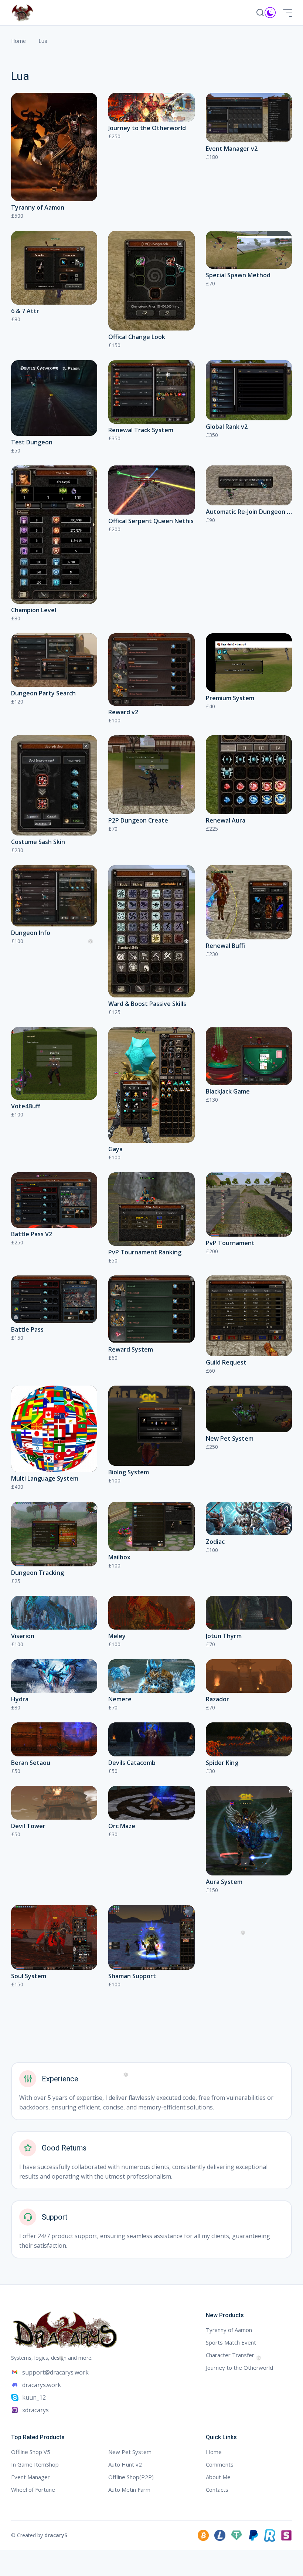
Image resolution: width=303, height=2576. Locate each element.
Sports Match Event (231, 2342)
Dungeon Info (31, 933)
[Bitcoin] (203, 2535)
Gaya (115, 1149)
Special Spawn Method (238, 275)
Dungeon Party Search (43, 693)
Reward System (131, 1349)
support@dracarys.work (55, 2372)
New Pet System (230, 1438)
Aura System (224, 1882)
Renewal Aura (226, 820)
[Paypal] (253, 2535)
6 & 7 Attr (25, 311)
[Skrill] (286, 2535)
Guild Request (226, 1362)
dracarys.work (42, 2385)
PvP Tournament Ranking (145, 1252)
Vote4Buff (26, 1106)
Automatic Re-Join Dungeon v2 (250, 512)
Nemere (120, 1699)
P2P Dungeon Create (138, 820)
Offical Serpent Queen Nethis (151, 521)
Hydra (20, 1699)
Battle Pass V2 (32, 1234)
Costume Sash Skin (38, 842)
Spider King (222, 1763)
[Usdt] (236, 2535)
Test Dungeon (32, 442)
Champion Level (34, 610)
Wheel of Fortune (33, 2489)
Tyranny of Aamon (38, 207)
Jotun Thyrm (224, 1636)
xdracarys (35, 2410)
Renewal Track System (141, 430)
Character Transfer (230, 2355)
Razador (217, 1699)
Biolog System (129, 1472)
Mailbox (119, 1557)
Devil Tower (28, 1826)
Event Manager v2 (232, 149)
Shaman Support (132, 1976)
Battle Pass (27, 1329)
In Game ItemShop (35, 2464)
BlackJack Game (228, 1091)
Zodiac (215, 1542)
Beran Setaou (31, 1763)
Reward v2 (123, 712)
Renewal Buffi (225, 946)
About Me (218, 2477)
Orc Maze (122, 1826)
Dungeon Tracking (38, 1573)
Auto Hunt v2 (125, 2464)
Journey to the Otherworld (147, 128)
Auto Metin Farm (129, 2489)
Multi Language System (45, 1478)
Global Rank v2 (227, 427)
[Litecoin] (220, 2535)
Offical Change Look (137, 337)
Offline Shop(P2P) (131, 2477)
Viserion (23, 1636)
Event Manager (30, 2477)
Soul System (29, 1976)
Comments (220, 2464)
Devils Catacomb (132, 1763)
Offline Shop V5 (31, 2452)
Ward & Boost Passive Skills (147, 1004)
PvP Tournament (230, 1243)
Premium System (230, 698)
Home (18, 41)
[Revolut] (270, 2535)
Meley (117, 1636)
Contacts (217, 2489)
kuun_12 (34, 2397)
